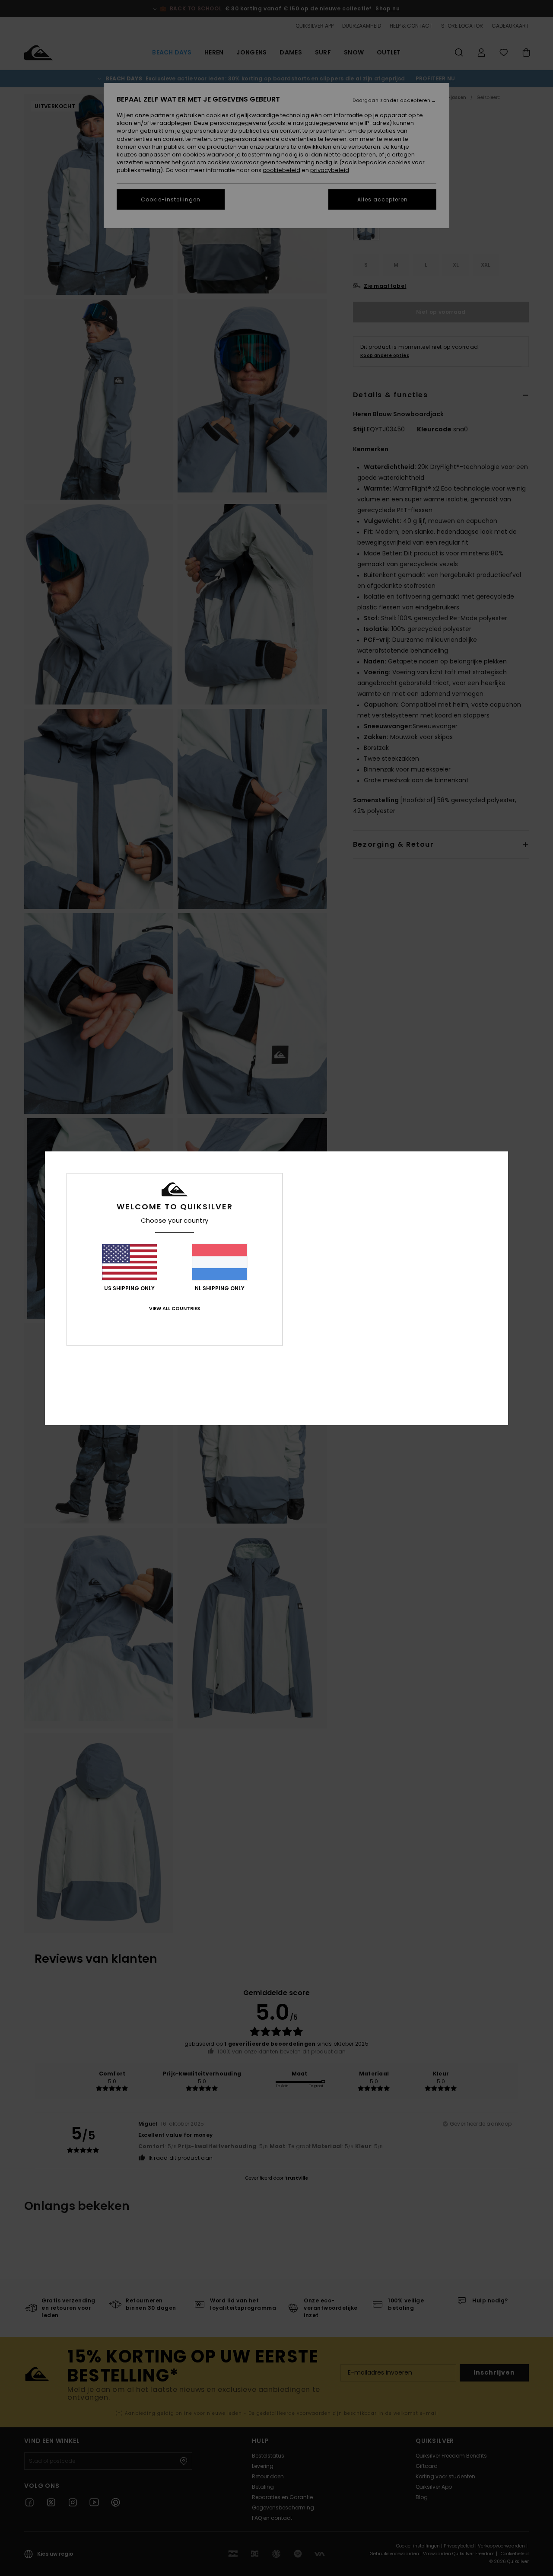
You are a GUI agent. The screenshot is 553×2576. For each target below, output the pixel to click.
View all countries (175, 1308)
